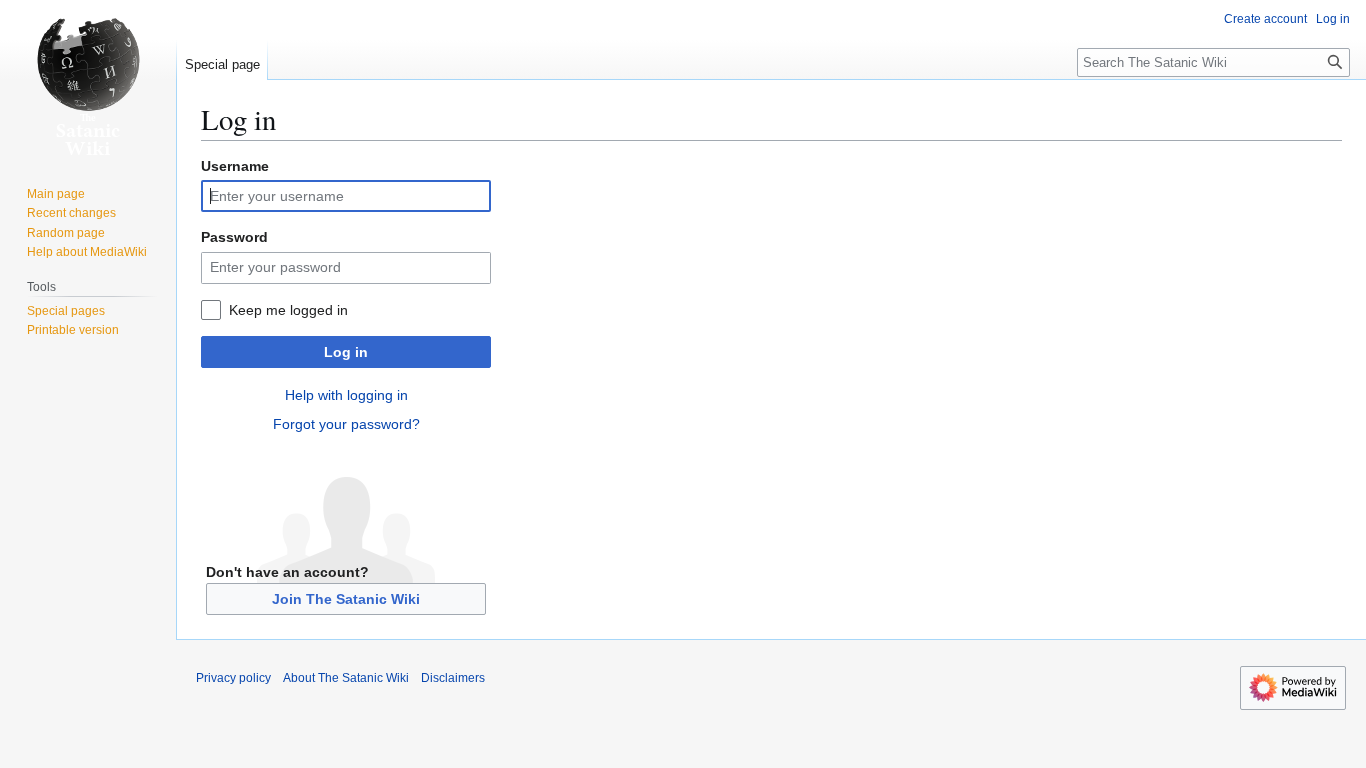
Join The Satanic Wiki (346, 599)
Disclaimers (453, 678)
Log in (346, 352)
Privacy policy (233, 678)
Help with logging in (346, 395)
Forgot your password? (346, 424)
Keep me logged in (288, 310)
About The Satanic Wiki (346, 678)
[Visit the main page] (88, 80)
